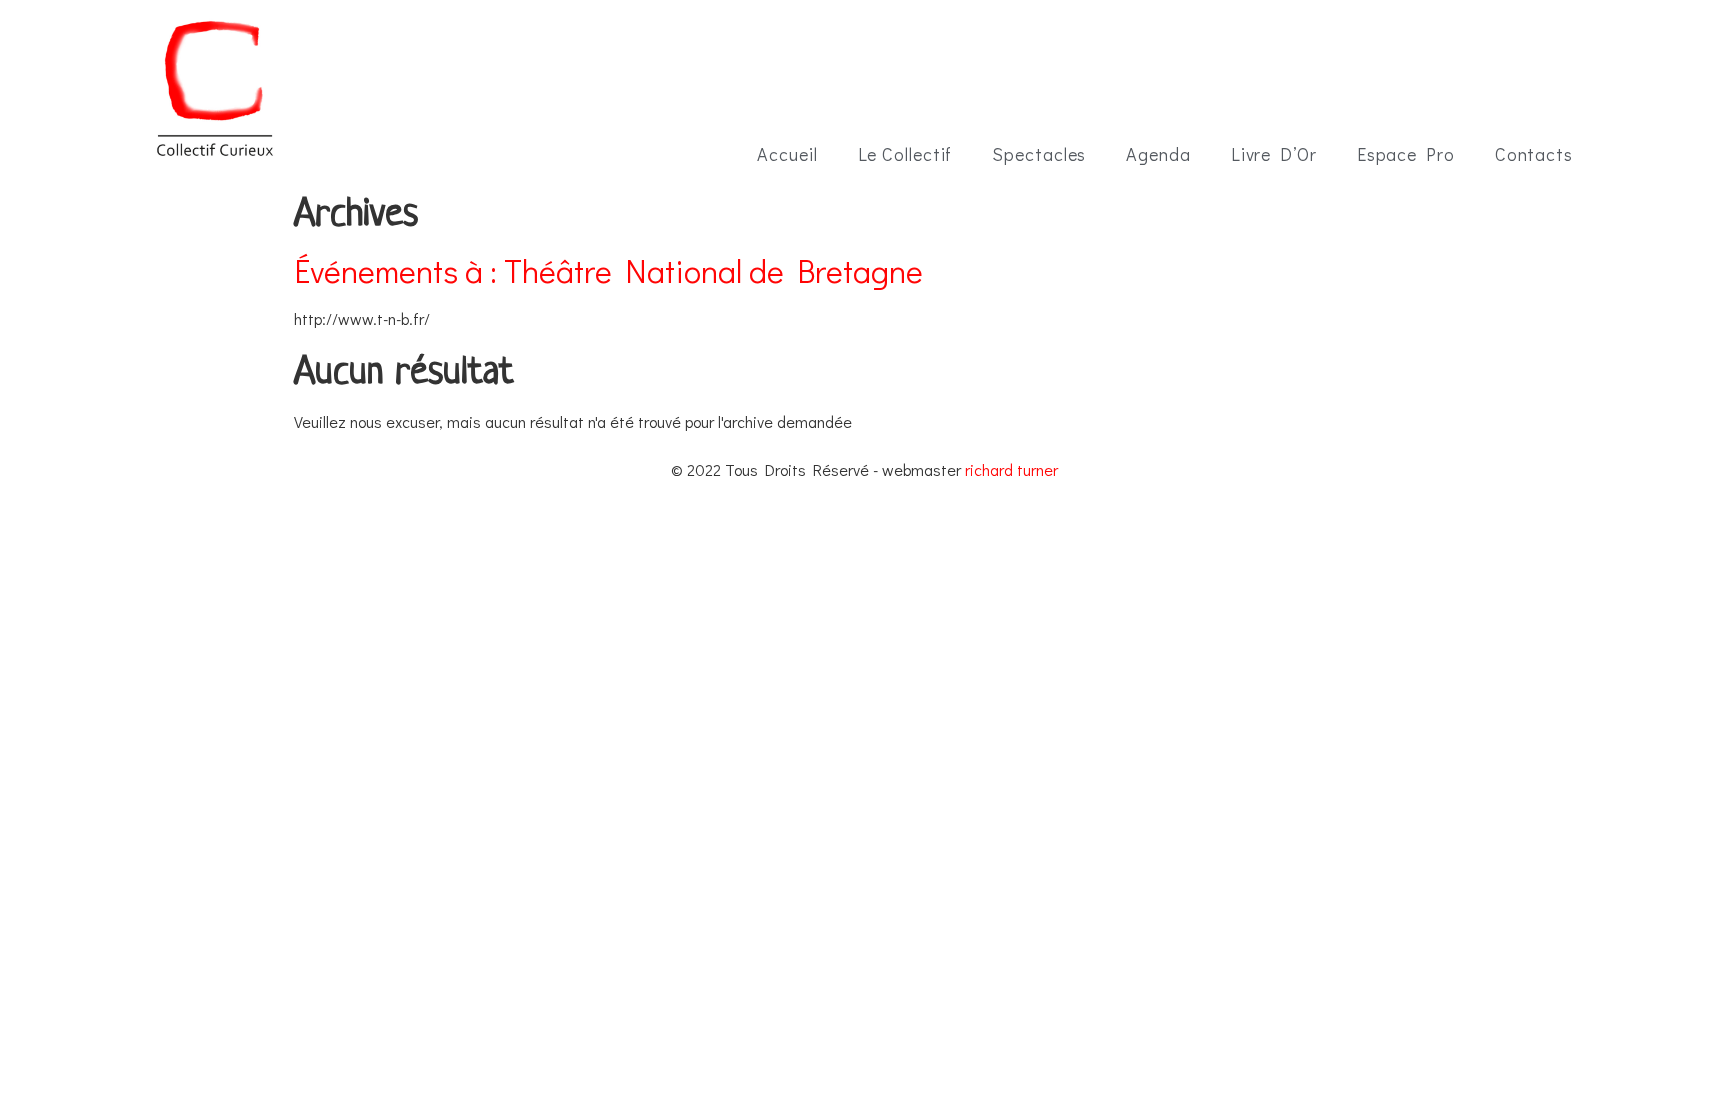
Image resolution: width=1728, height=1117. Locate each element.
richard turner (1011, 469)
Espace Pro (1406, 154)
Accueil (787, 154)
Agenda (1158, 154)
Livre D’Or (1274, 154)
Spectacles (1039, 154)
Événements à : (608, 270)
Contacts (1534, 154)
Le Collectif (905, 154)
